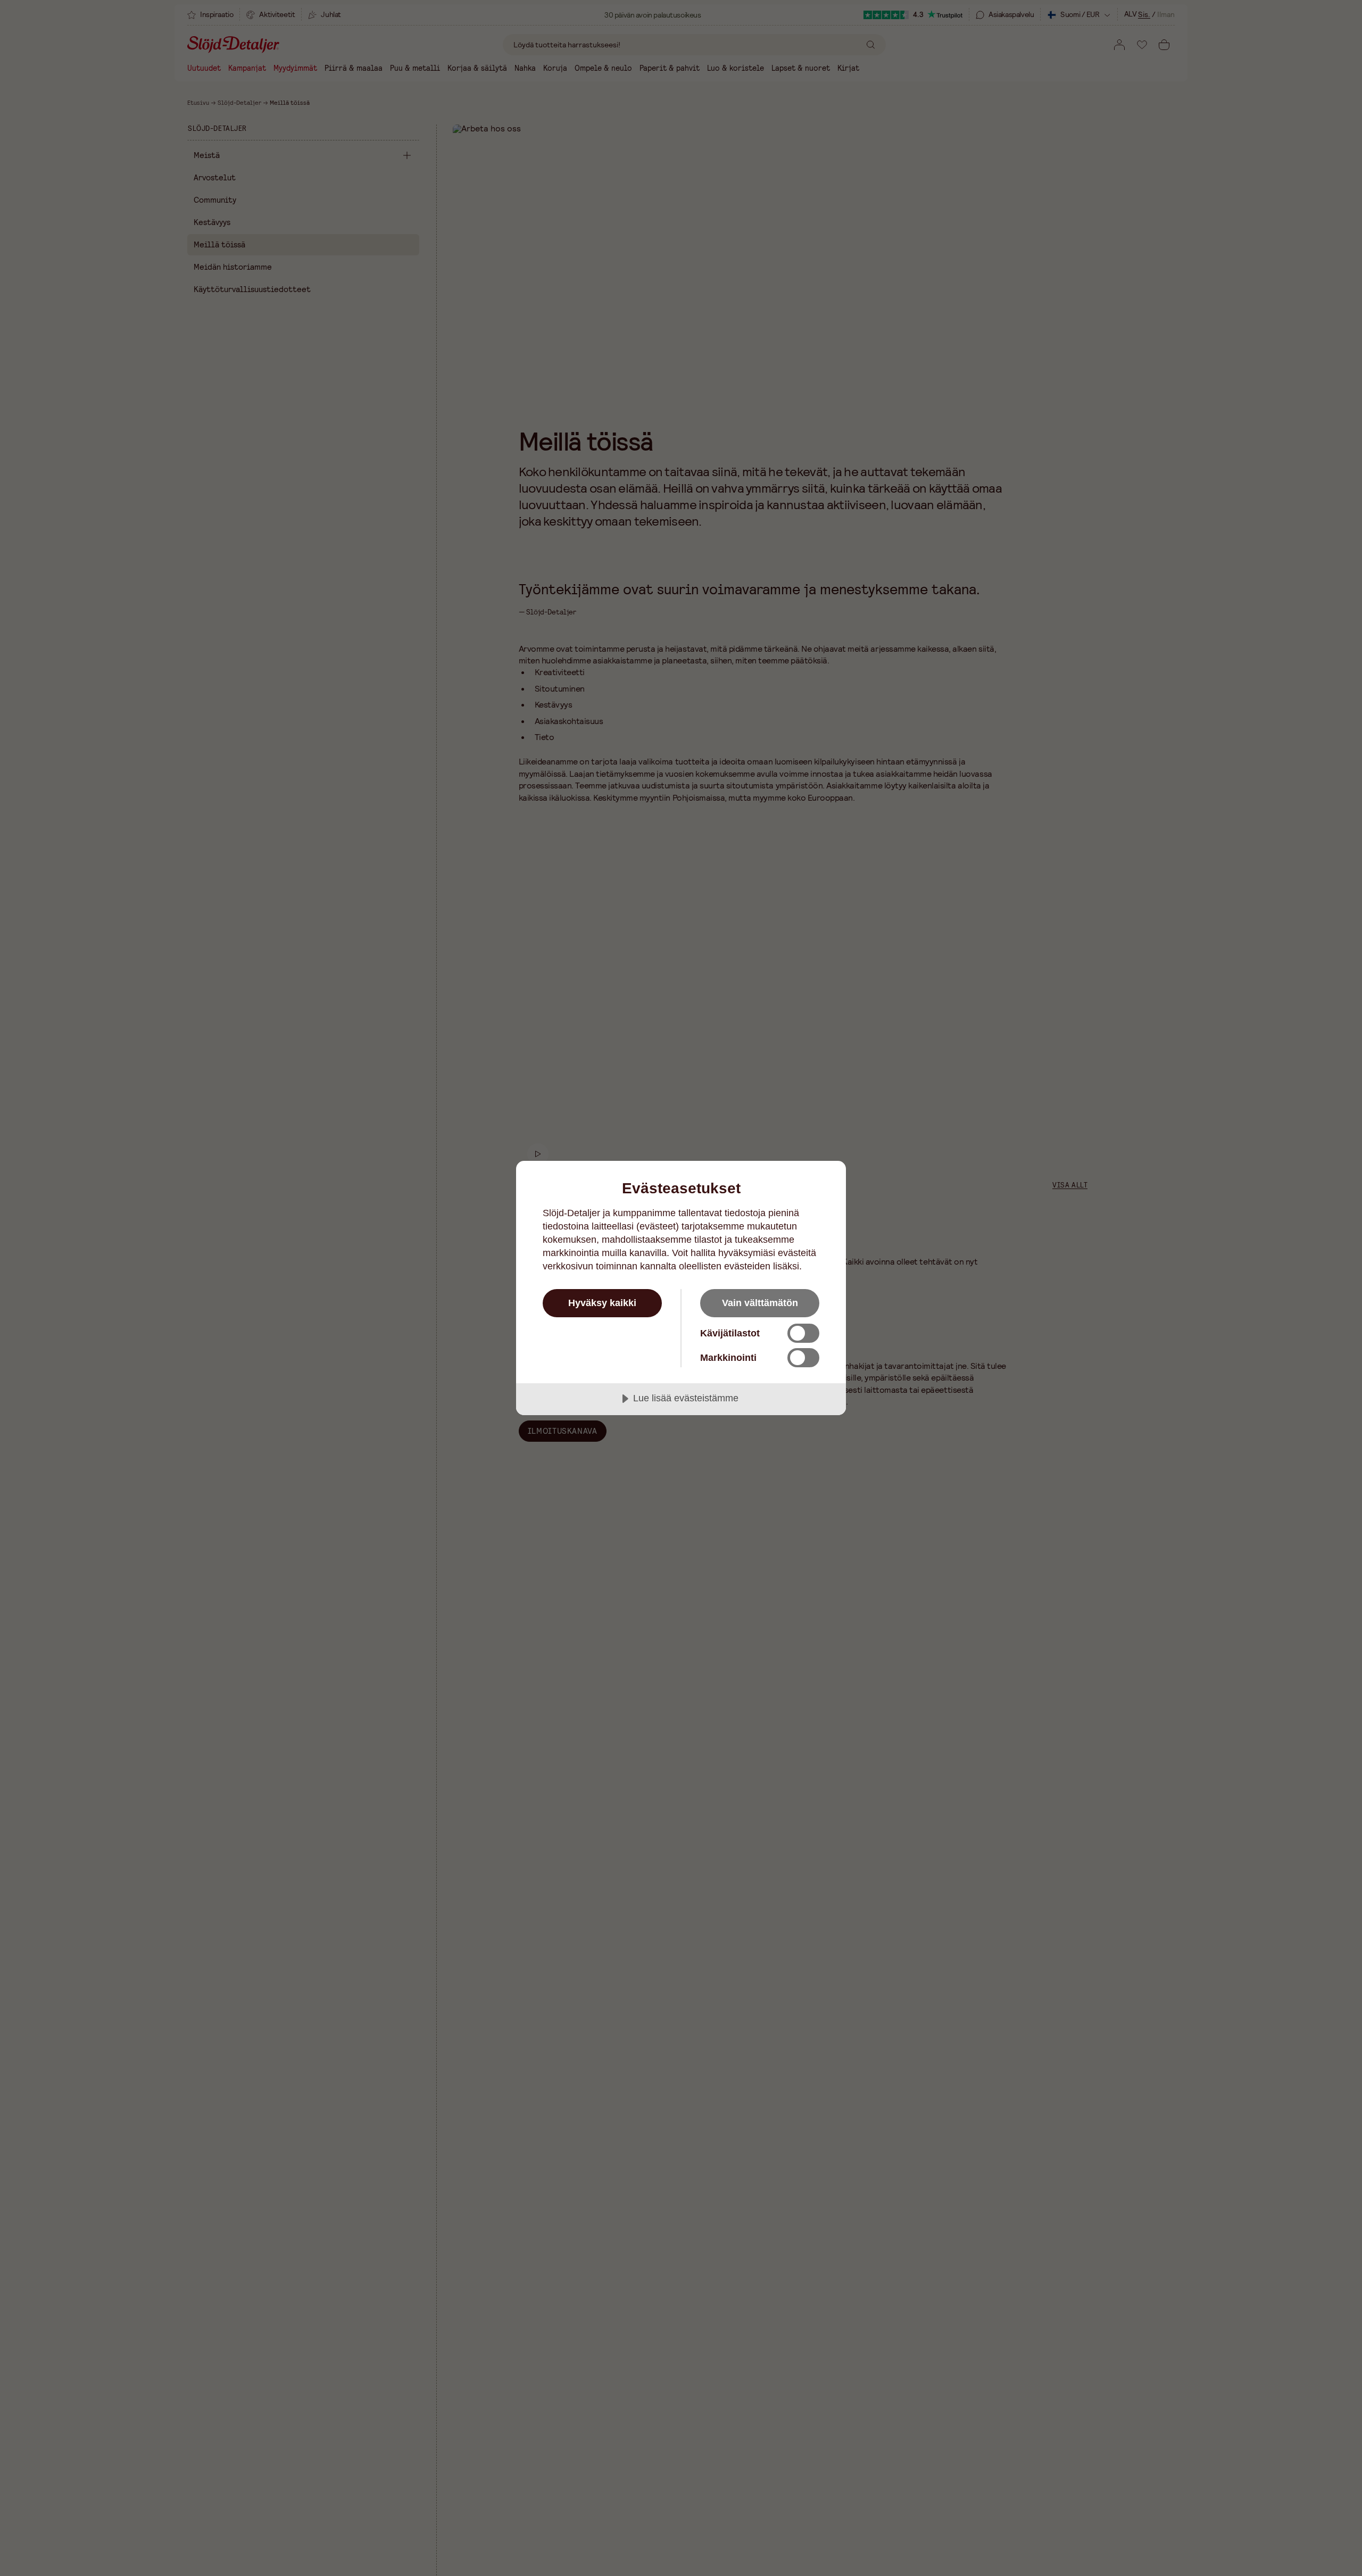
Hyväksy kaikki (602, 1303)
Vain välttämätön (760, 1303)
